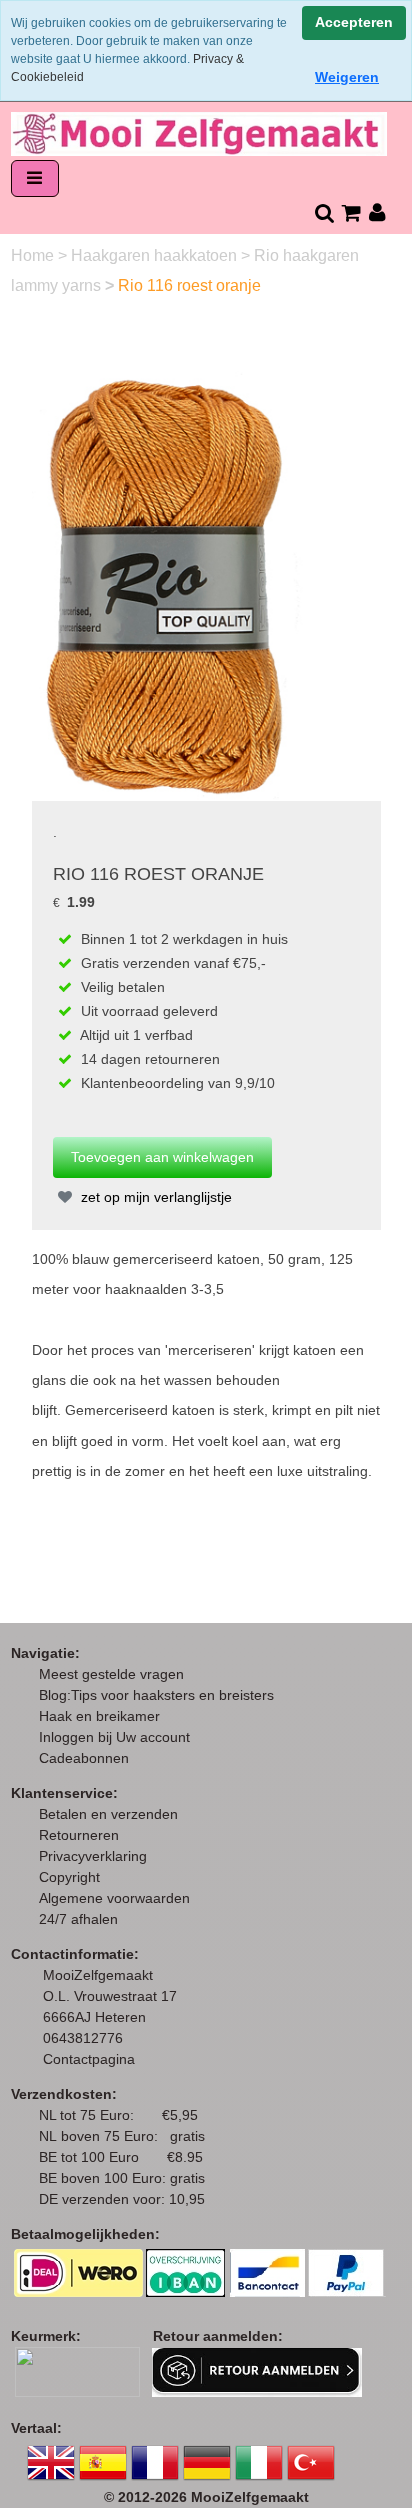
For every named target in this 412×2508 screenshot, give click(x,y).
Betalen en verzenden (108, 1814)
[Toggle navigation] (35, 178)
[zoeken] (323, 212)
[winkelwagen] (350, 212)
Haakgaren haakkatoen (156, 255)
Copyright (69, 1877)
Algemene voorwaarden (114, 1898)
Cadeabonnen (84, 1758)
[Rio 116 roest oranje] (169, 584)
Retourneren (79, 1835)
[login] (377, 212)
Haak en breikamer (99, 1716)
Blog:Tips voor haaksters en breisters (158, 1695)
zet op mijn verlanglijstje (154, 1197)
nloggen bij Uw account (118, 1737)
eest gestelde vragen (117, 1674)
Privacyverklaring (93, 1856)
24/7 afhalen (78, 1919)
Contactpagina (89, 2059)
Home (34, 255)
